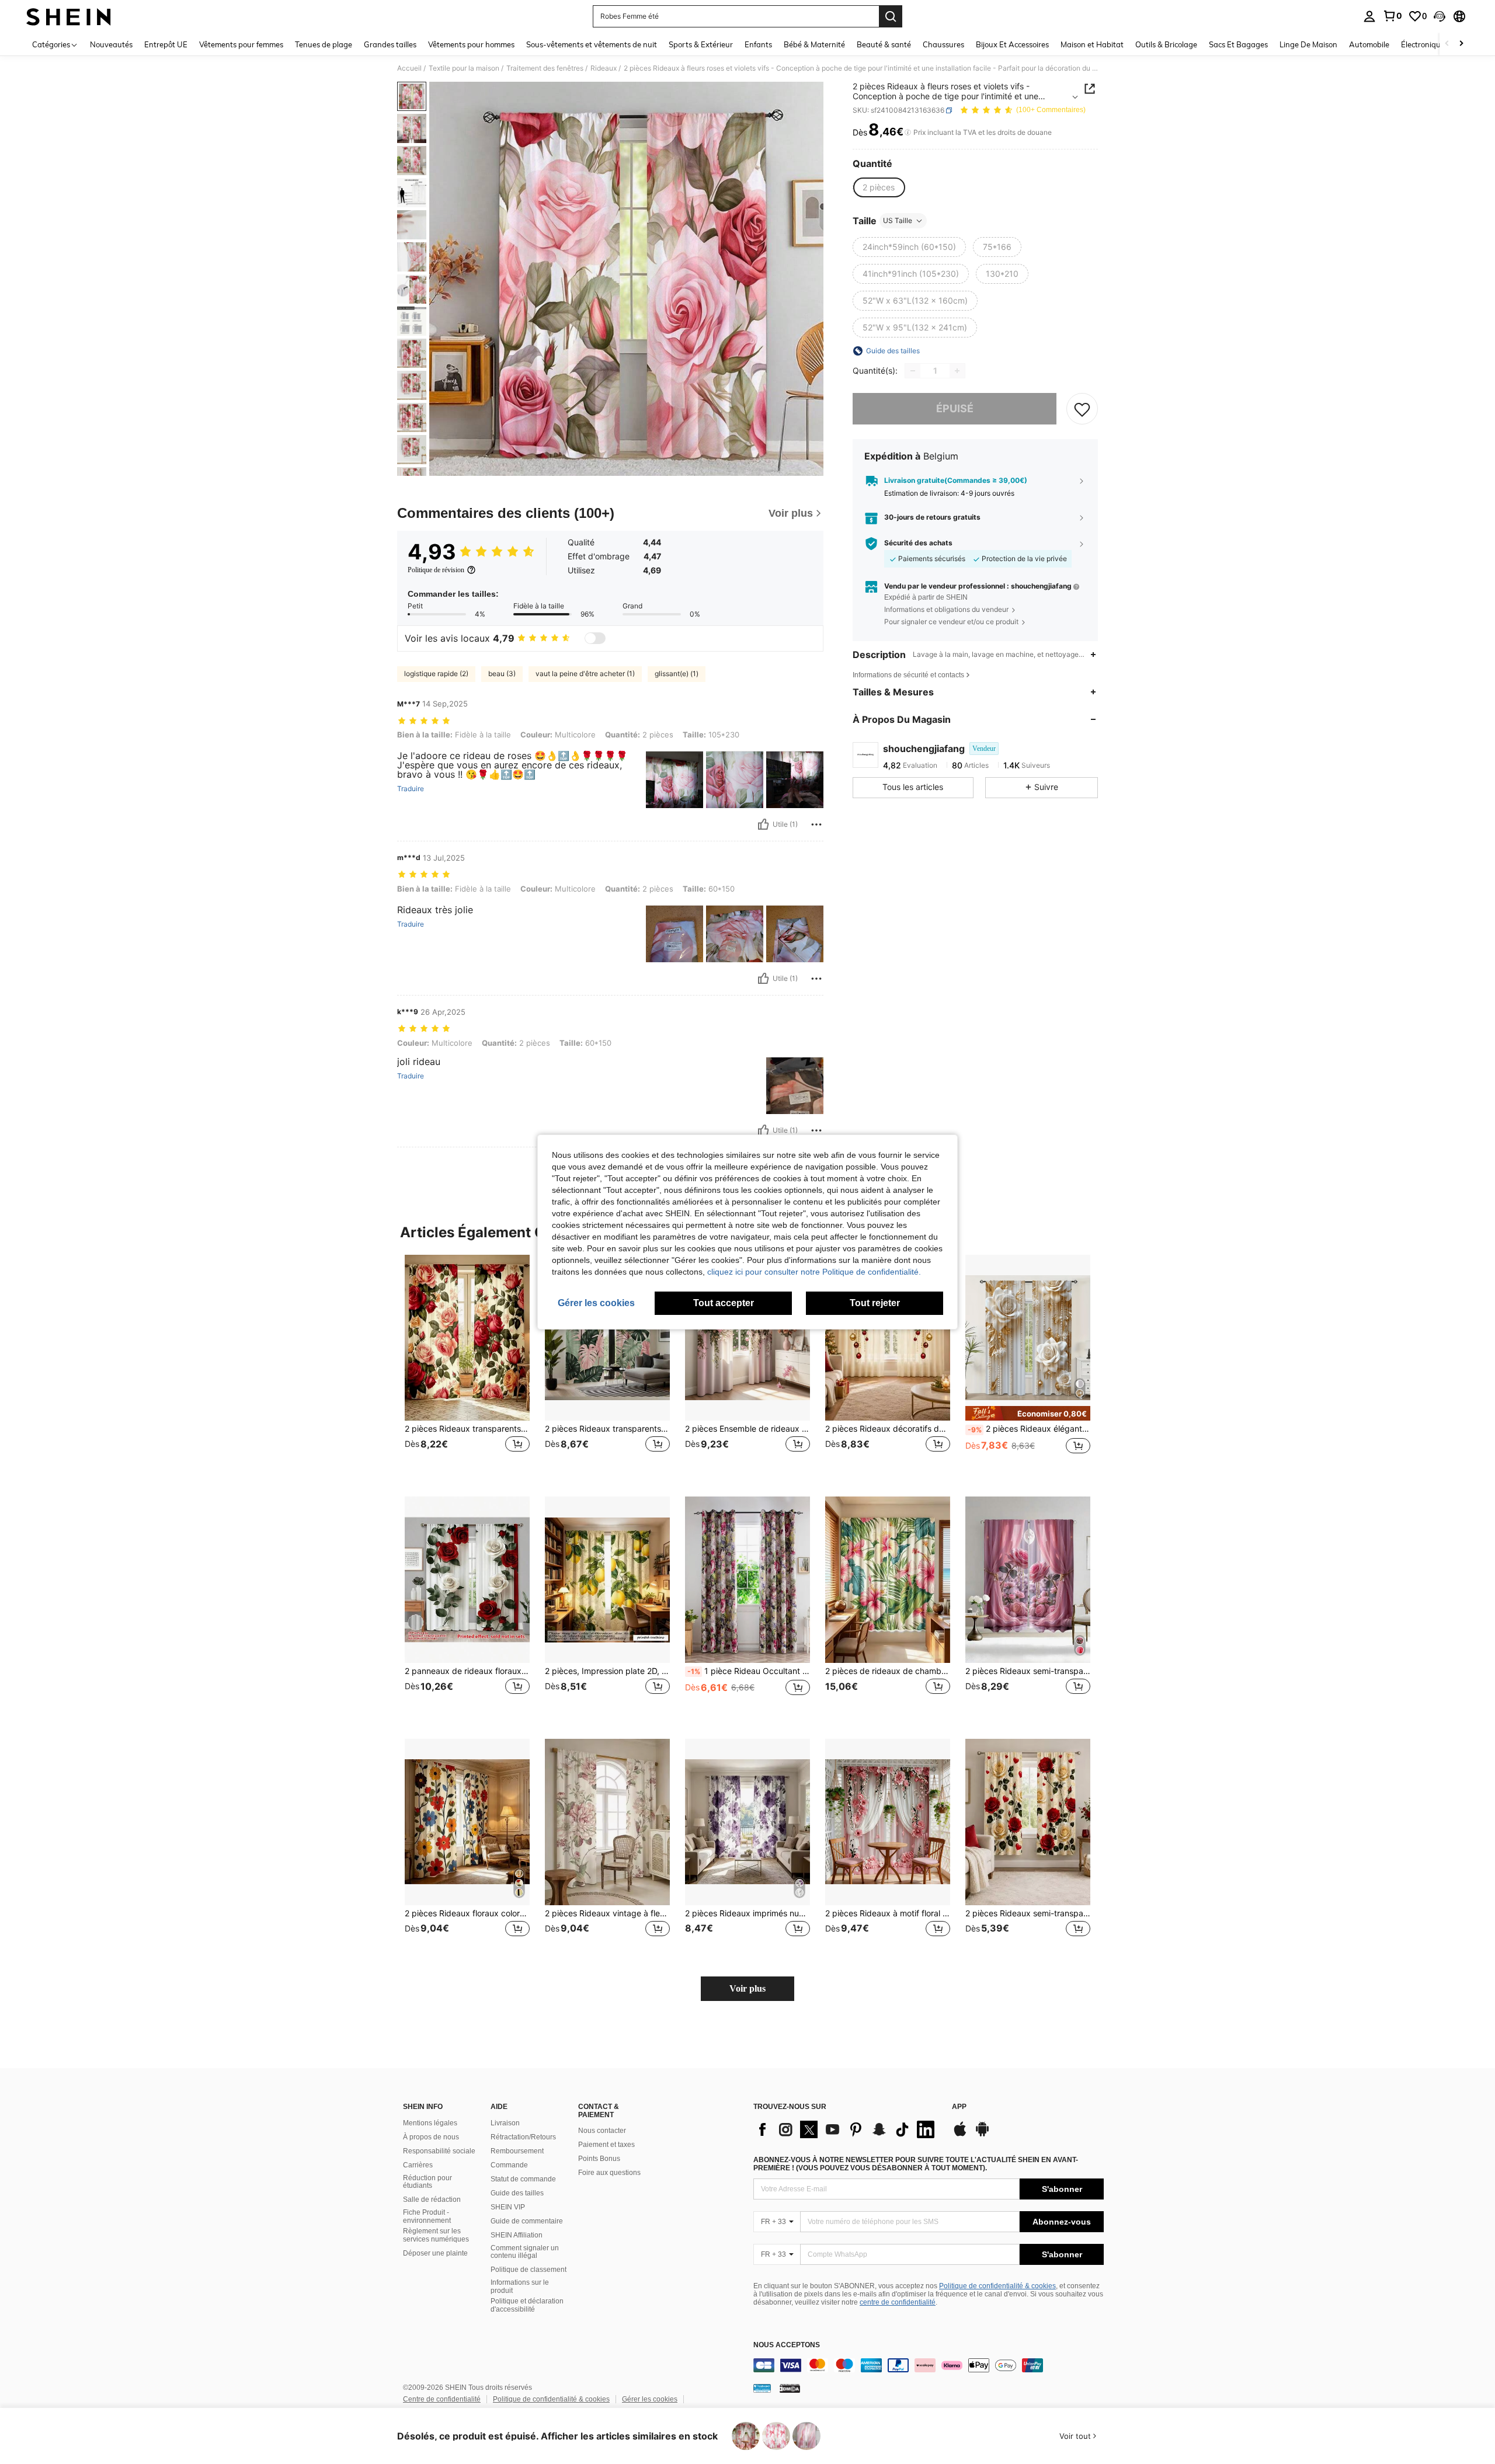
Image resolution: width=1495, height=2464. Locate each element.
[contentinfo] (929, 2365)
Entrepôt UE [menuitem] (166, 44)
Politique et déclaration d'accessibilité (527, 2305)
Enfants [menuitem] (758, 44)
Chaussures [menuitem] (943, 44)
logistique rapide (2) (436, 674)
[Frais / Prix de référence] (908, 133)
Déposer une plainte (435, 2253)
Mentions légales (430, 2123)
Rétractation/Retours (523, 2137)
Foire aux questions (609, 2173)
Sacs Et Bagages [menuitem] (1238, 44)
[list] (847, 2129)
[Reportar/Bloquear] (816, 824)
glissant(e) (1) (677, 674)
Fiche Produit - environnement (427, 2216)
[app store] (960, 2135)
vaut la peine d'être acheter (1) (585, 674)
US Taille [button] (898, 220)
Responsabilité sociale (439, 2151)
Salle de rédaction (432, 2199)
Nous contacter (602, 2131)
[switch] (595, 638)
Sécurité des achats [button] (918, 543)
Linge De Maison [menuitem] (1308, 44)
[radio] (879, 187)
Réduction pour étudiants (427, 2182)
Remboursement (517, 2151)
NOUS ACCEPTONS (787, 2345)
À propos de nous (431, 2137)
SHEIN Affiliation (517, 2235)
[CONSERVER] (1082, 409)
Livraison (505, 2123)
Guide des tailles (517, 2193)
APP (959, 2107)
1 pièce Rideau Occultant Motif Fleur (749, 1671)
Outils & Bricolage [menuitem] (1166, 44)
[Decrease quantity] (913, 371)
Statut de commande (523, 2179)
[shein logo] (69, 16)
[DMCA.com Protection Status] (790, 2388)
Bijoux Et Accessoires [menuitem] (1012, 44)
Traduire (411, 789)
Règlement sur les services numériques (436, 2235)
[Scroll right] (1461, 44)
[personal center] (1369, 16)
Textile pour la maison (464, 68)
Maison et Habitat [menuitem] (1092, 44)
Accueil (409, 68)
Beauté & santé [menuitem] (884, 44)
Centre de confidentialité (442, 2399)
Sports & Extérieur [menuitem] (701, 44)
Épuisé (955, 408)
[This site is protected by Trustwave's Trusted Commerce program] (762, 2388)
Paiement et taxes (606, 2145)
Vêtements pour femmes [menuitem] (241, 44)
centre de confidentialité (898, 2302)
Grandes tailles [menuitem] (390, 44)
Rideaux (604, 68)
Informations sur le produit (520, 2286)
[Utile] (763, 824)
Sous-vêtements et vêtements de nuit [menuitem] (592, 44)
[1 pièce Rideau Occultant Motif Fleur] (747, 1580)
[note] (1028, 1413)
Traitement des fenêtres (545, 68)
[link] (1392, 16)
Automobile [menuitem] (1369, 44)
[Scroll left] (1447, 44)
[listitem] (467, 1367)
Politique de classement (529, 2270)
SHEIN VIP (508, 2207)
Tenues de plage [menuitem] (324, 44)
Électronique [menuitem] (1423, 44)
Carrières (418, 2165)
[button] (1440, 16)
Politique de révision (436, 570)
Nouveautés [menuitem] (111, 44)
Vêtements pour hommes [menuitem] (471, 44)
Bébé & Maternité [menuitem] (814, 44)
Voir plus (747, 1988)
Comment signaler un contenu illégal (525, 2252)
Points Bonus (599, 2159)
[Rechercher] (891, 16)
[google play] (982, 2135)
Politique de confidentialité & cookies (997, 2286)
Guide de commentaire (527, 2221)
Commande (509, 2165)
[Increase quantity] (957, 371)
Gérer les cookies (650, 2399)
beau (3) (502, 674)
